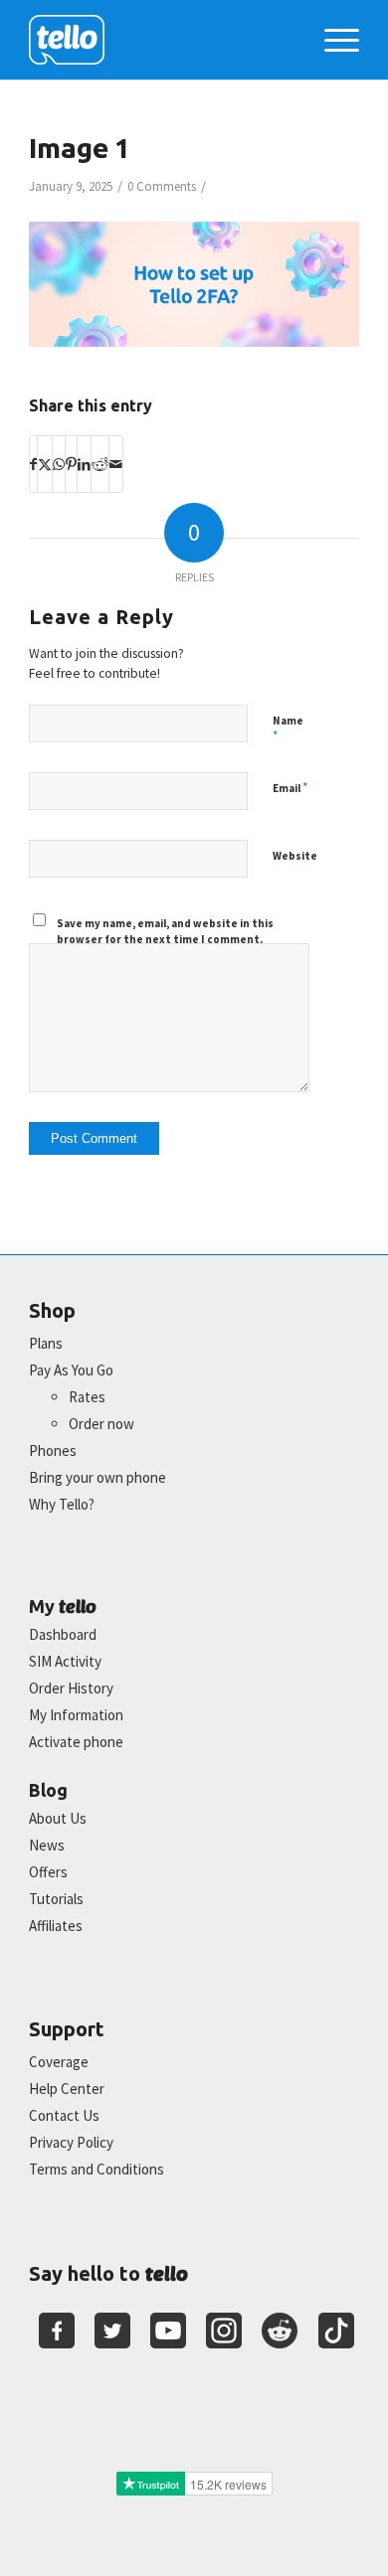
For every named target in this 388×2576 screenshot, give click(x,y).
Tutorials (56, 1899)
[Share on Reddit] (100, 464)
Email (290, 788)
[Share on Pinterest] (71, 464)
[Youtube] (168, 2331)
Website (295, 856)
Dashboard (63, 1634)
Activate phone (76, 1742)
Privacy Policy (71, 2142)
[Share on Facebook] (33, 464)
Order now (101, 1424)
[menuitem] (332, 40)
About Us (58, 1818)
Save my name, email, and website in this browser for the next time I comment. (165, 932)
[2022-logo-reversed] (161, 40)
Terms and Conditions (97, 2169)
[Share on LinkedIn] (84, 464)
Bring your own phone (97, 1477)
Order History (71, 1688)
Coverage (59, 2062)
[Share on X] (45, 464)
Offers (48, 1872)
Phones (53, 1450)
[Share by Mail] (116, 464)
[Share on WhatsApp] (59, 464)
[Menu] (332, 40)
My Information (76, 1715)
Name (288, 729)
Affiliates (56, 1926)
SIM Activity (65, 1661)
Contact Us (64, 2115)
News (47, 1845)
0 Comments (162, 186)
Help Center (67, 2089)
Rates (87, 1397)
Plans (46, 1343)
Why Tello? (62, 1504)
